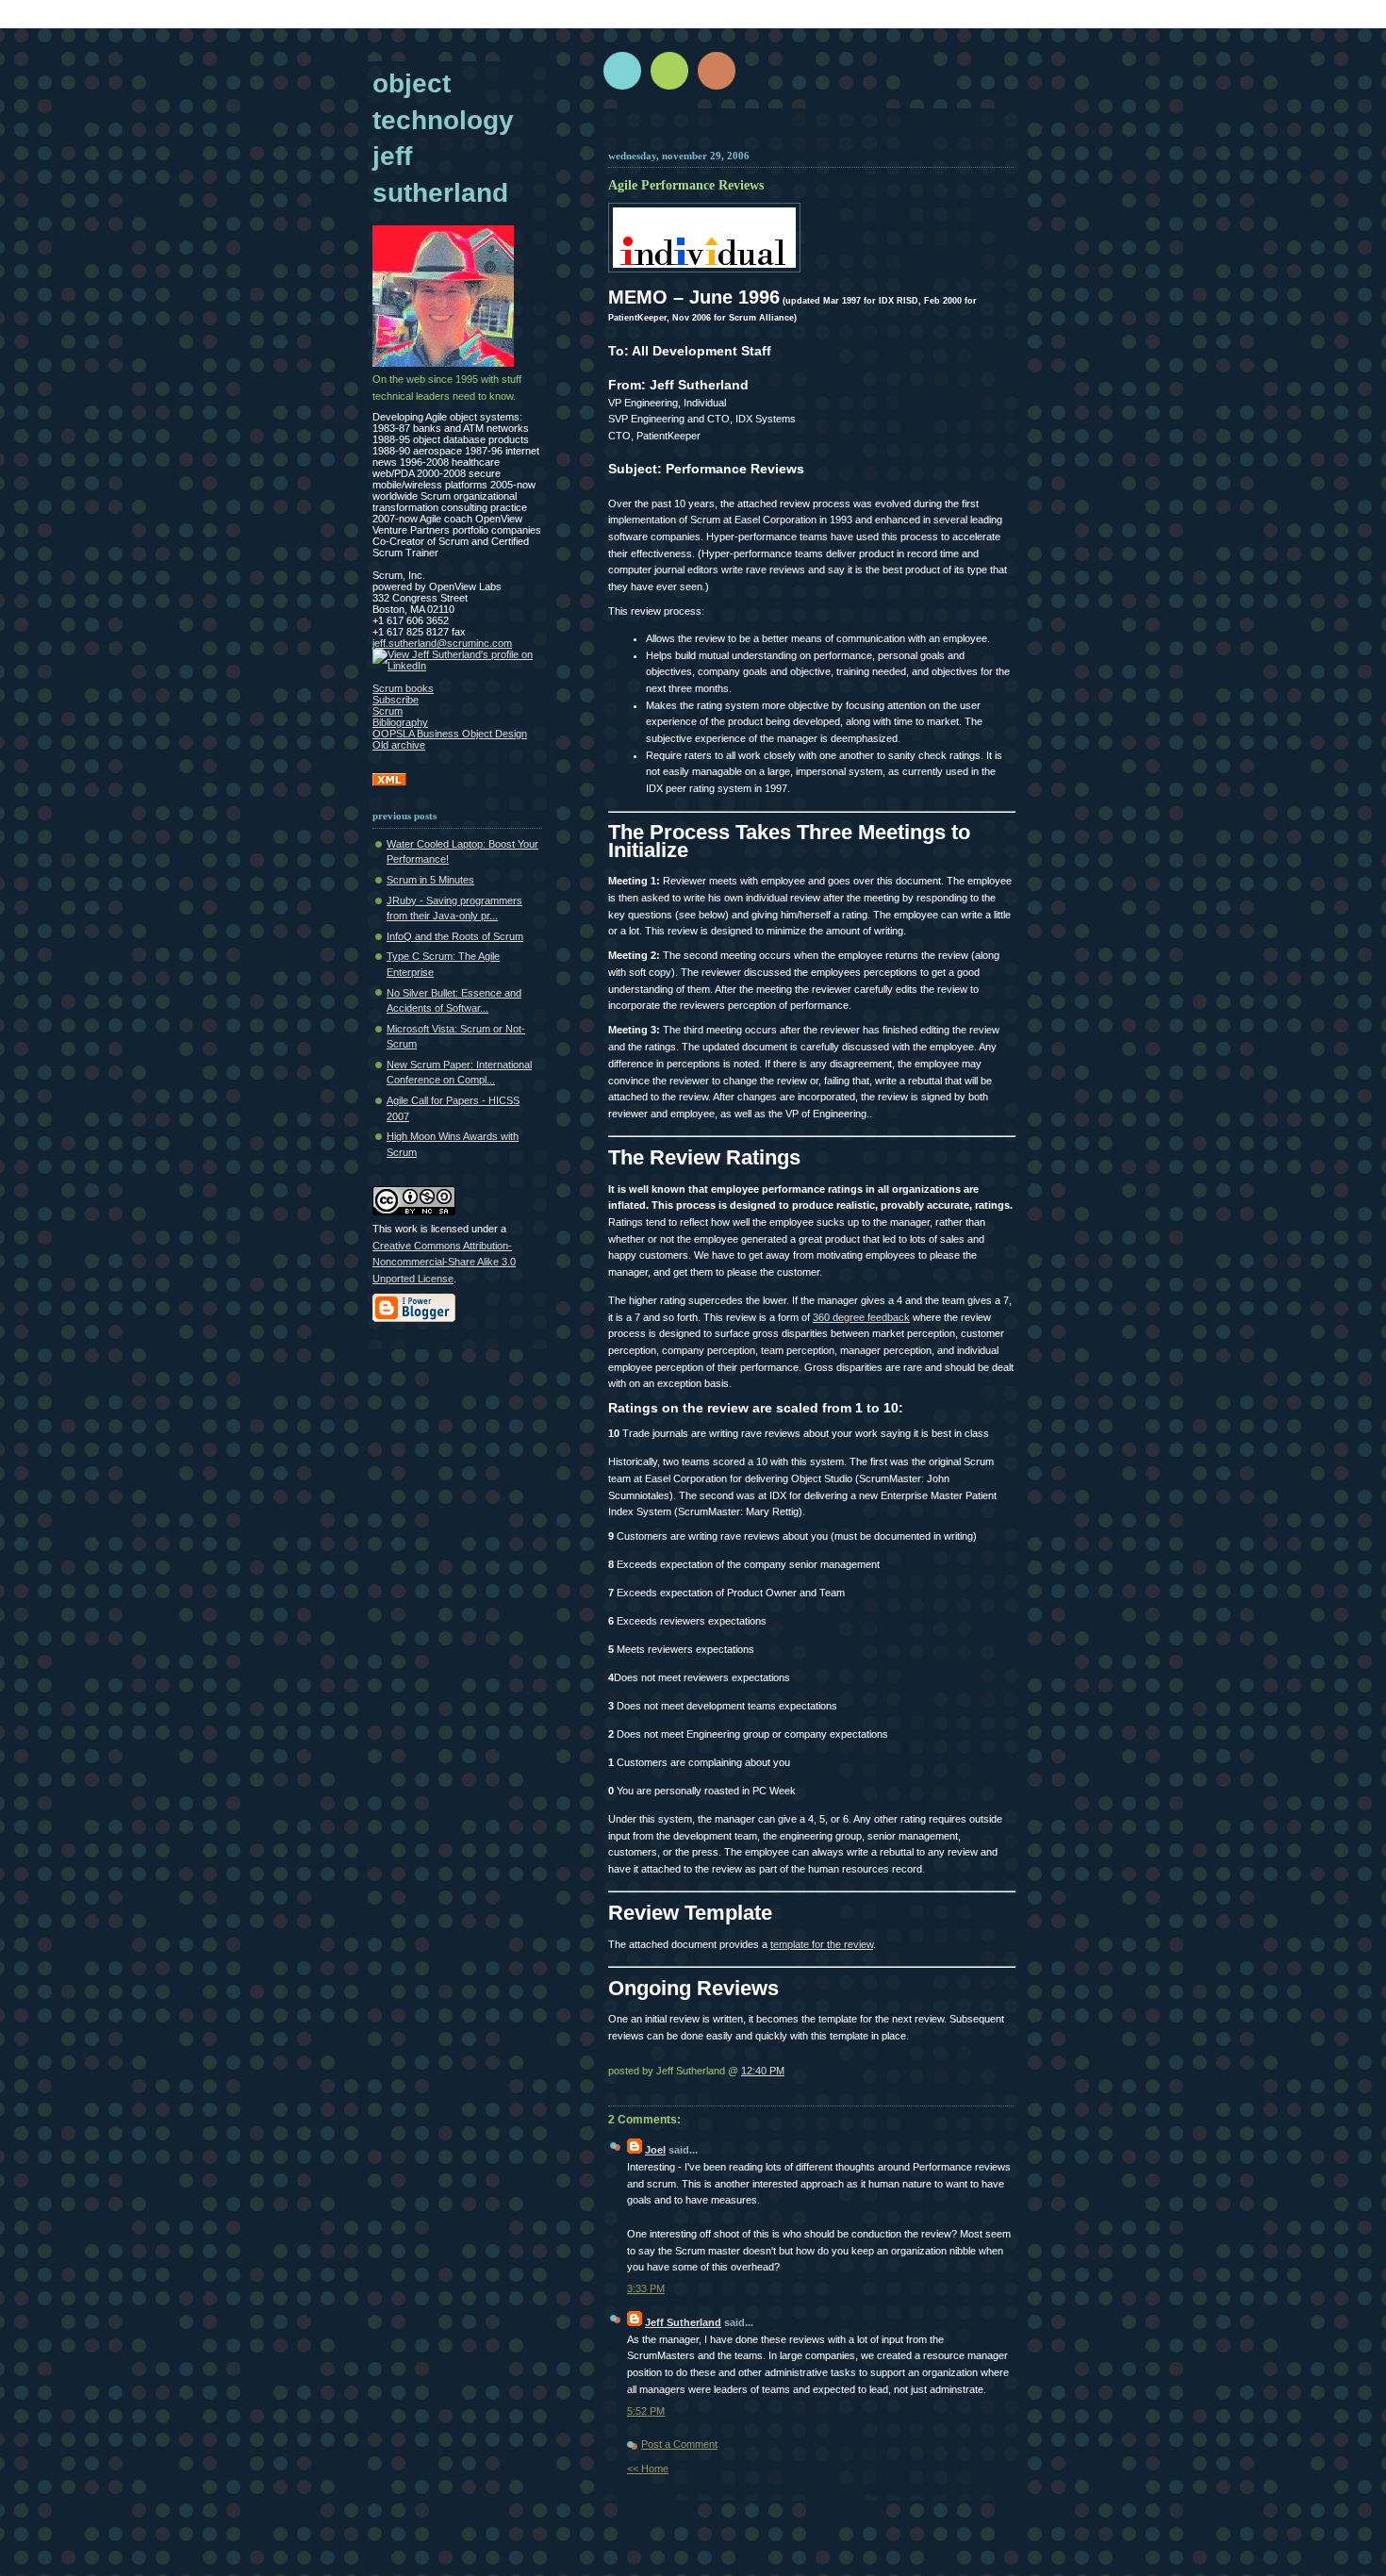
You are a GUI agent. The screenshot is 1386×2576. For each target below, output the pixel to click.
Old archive (399, 745)
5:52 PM (646, 2411)
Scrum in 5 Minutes (430, 880)
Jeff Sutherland (683, 2322)
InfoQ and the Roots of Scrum (455, 936)
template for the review (822, 1944)
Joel (655, 2150)
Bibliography (400, 722)
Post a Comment (679, 2444)
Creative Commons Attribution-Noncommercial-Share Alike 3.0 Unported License (444, 1262)
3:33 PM (646, 2288)
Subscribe (396, 700)
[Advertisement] (832, 134)
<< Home (648, 2469)
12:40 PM (763, 2071)
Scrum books (403, 688)
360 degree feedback (861, 1317)
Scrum (388, 711)
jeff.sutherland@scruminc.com (442, 643)
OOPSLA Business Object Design (450, 734)
